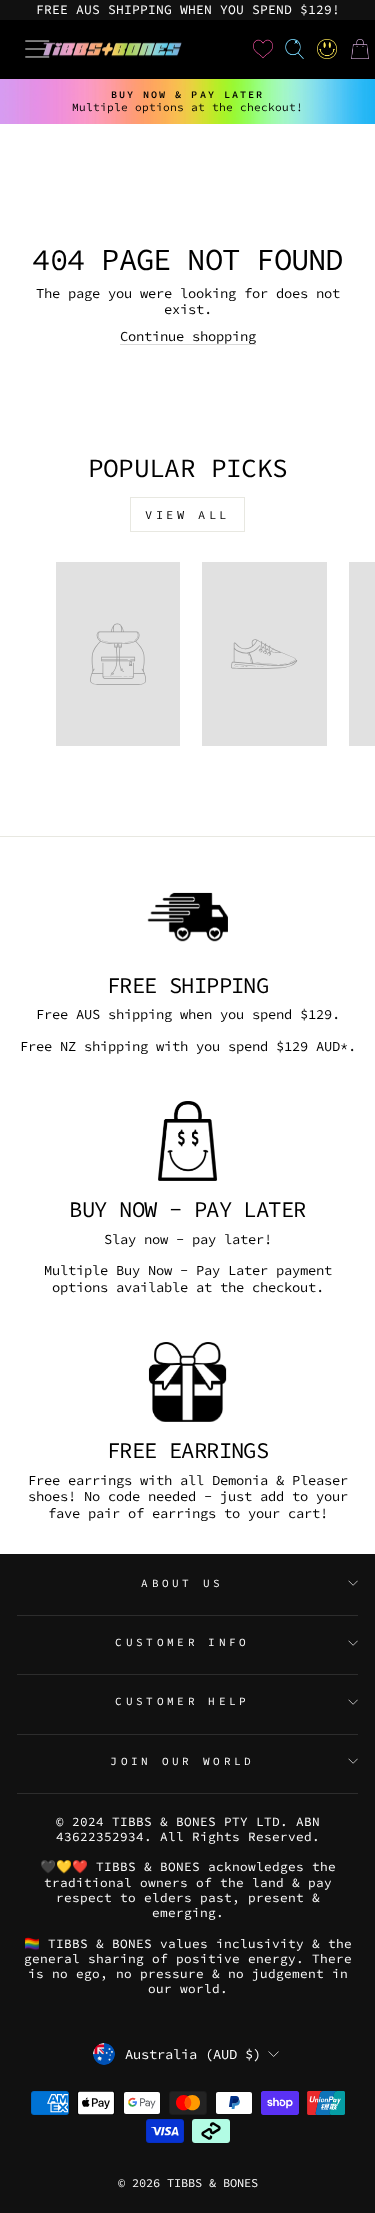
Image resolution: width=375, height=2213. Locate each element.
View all (187, 514)
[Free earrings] (187, 1382)
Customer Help (182, 1701)
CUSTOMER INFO (182, 1642)
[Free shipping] (187, 917)
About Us (182, 1583)
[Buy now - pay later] (187, 1141)
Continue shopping (188, 336)
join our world (182, 1761)
